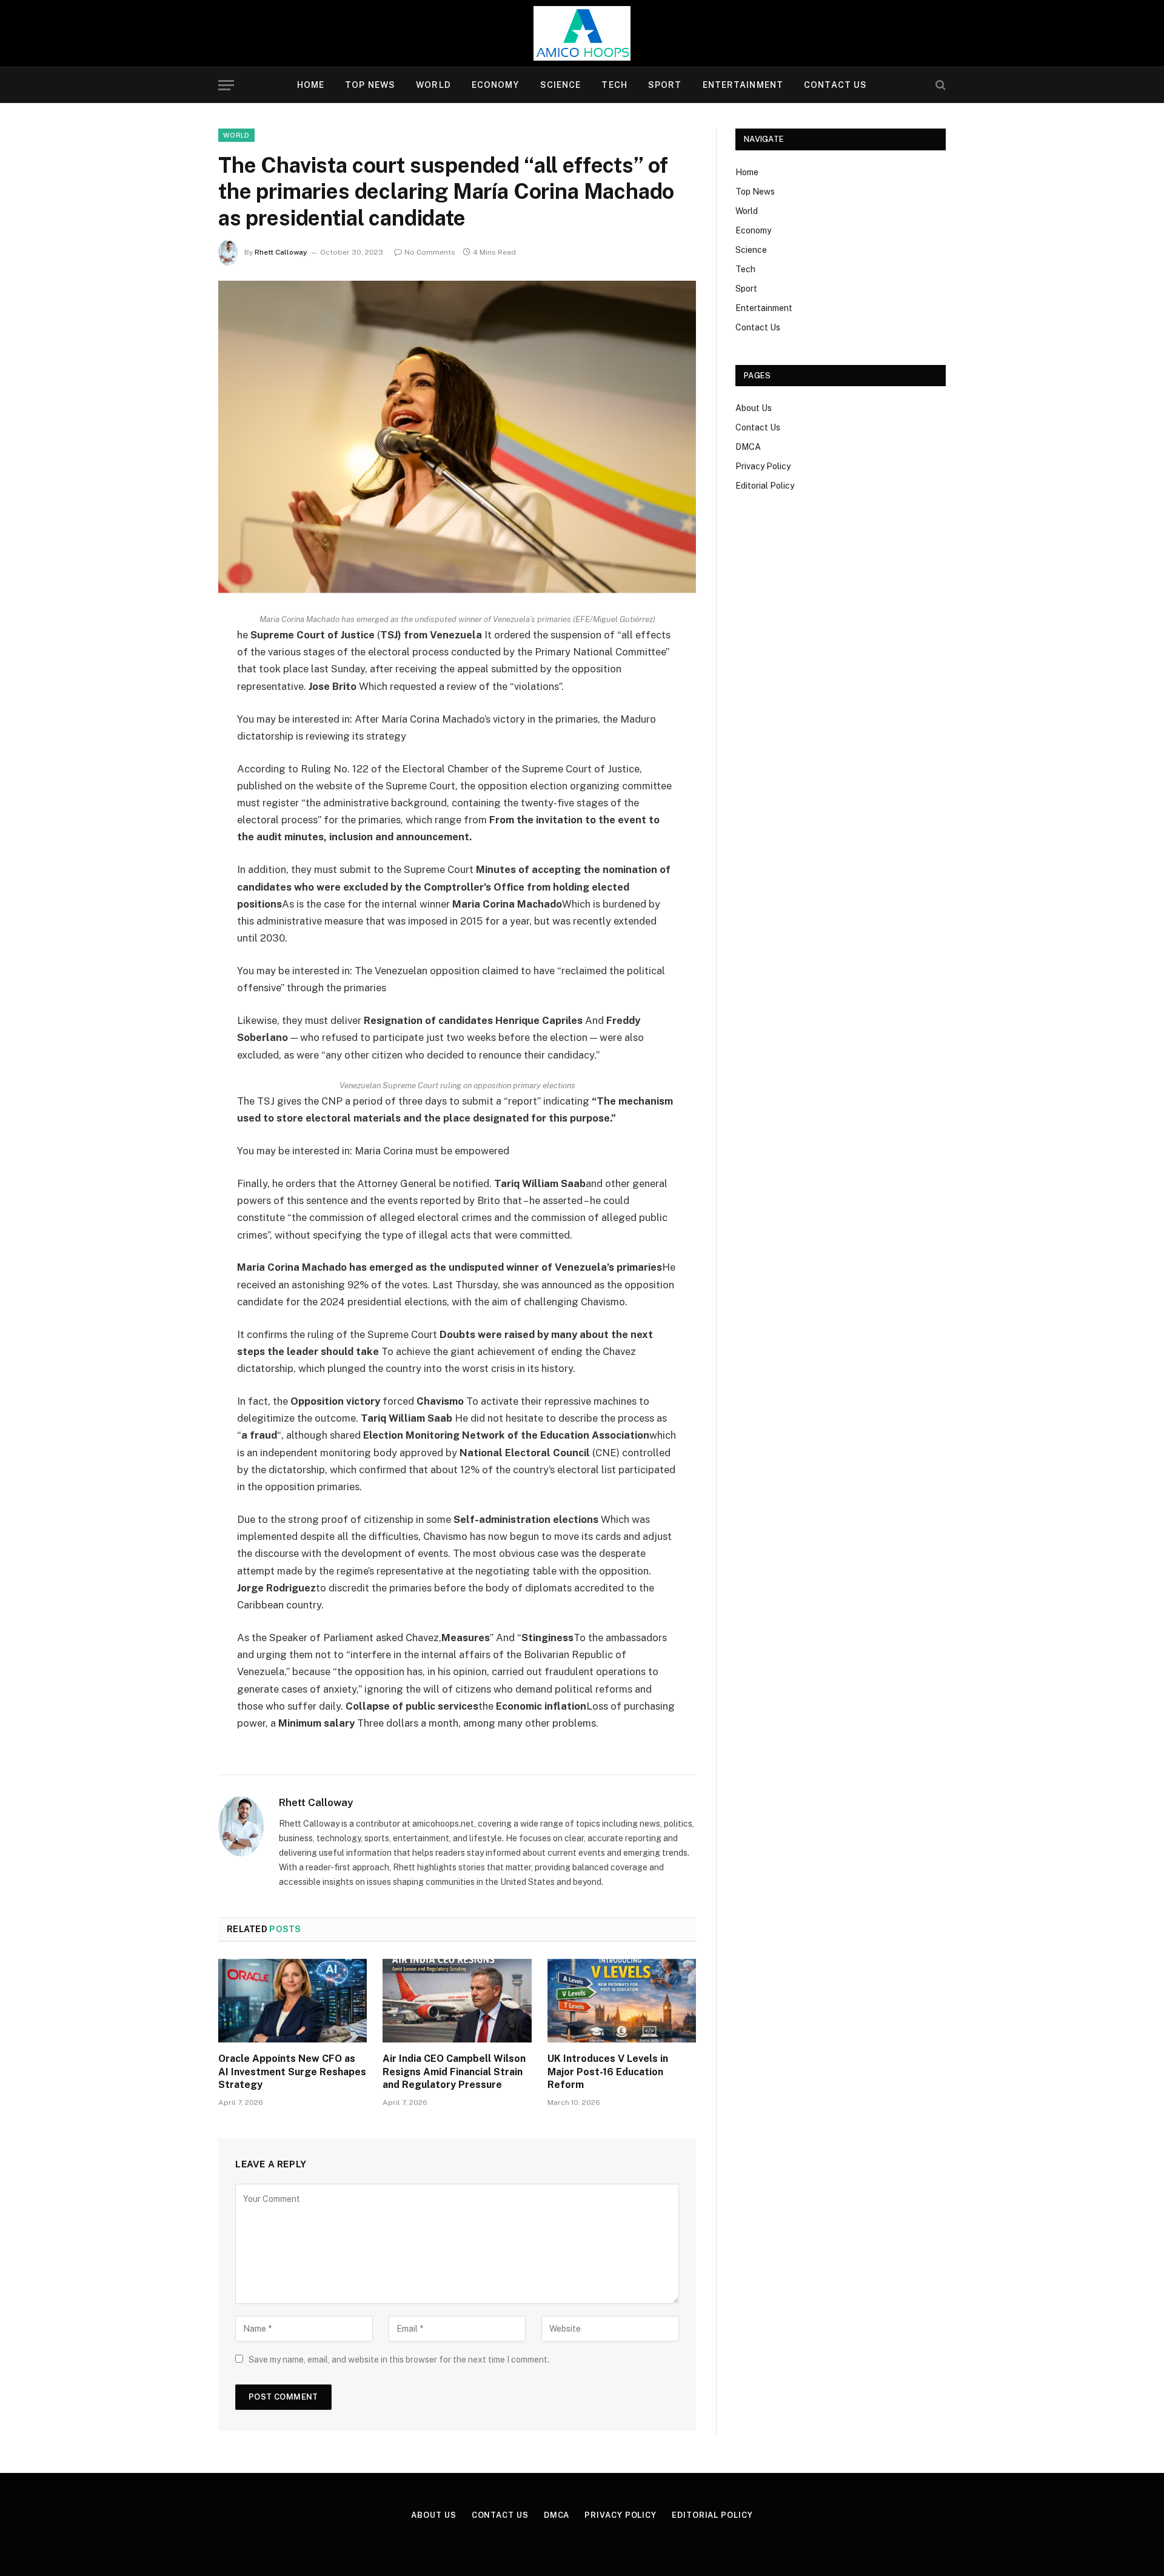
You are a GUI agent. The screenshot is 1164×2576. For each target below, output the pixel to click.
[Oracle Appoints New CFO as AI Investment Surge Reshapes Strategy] (293, 2001)
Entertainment (743, 85)
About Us (754, 408)
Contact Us (835, 85)
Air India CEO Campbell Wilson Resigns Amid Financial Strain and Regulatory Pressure (454, 2072)
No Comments (430, 252)
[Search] (939, 85)
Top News (370, 85)
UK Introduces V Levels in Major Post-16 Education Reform (608, 2072)
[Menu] (226, 85)
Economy (496, 85)
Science (561, 85)
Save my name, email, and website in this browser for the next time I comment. (399, 2360)
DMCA (748, 447)
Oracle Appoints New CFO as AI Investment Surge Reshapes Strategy (292, 2072)
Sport (665, 85)
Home (311, 85)
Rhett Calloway (281, 252)
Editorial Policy (765, 486)
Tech (614, 85)
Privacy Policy (763, 466)
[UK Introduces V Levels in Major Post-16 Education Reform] (622, 2001)
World (433, 85)
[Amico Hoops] (582, 33)
